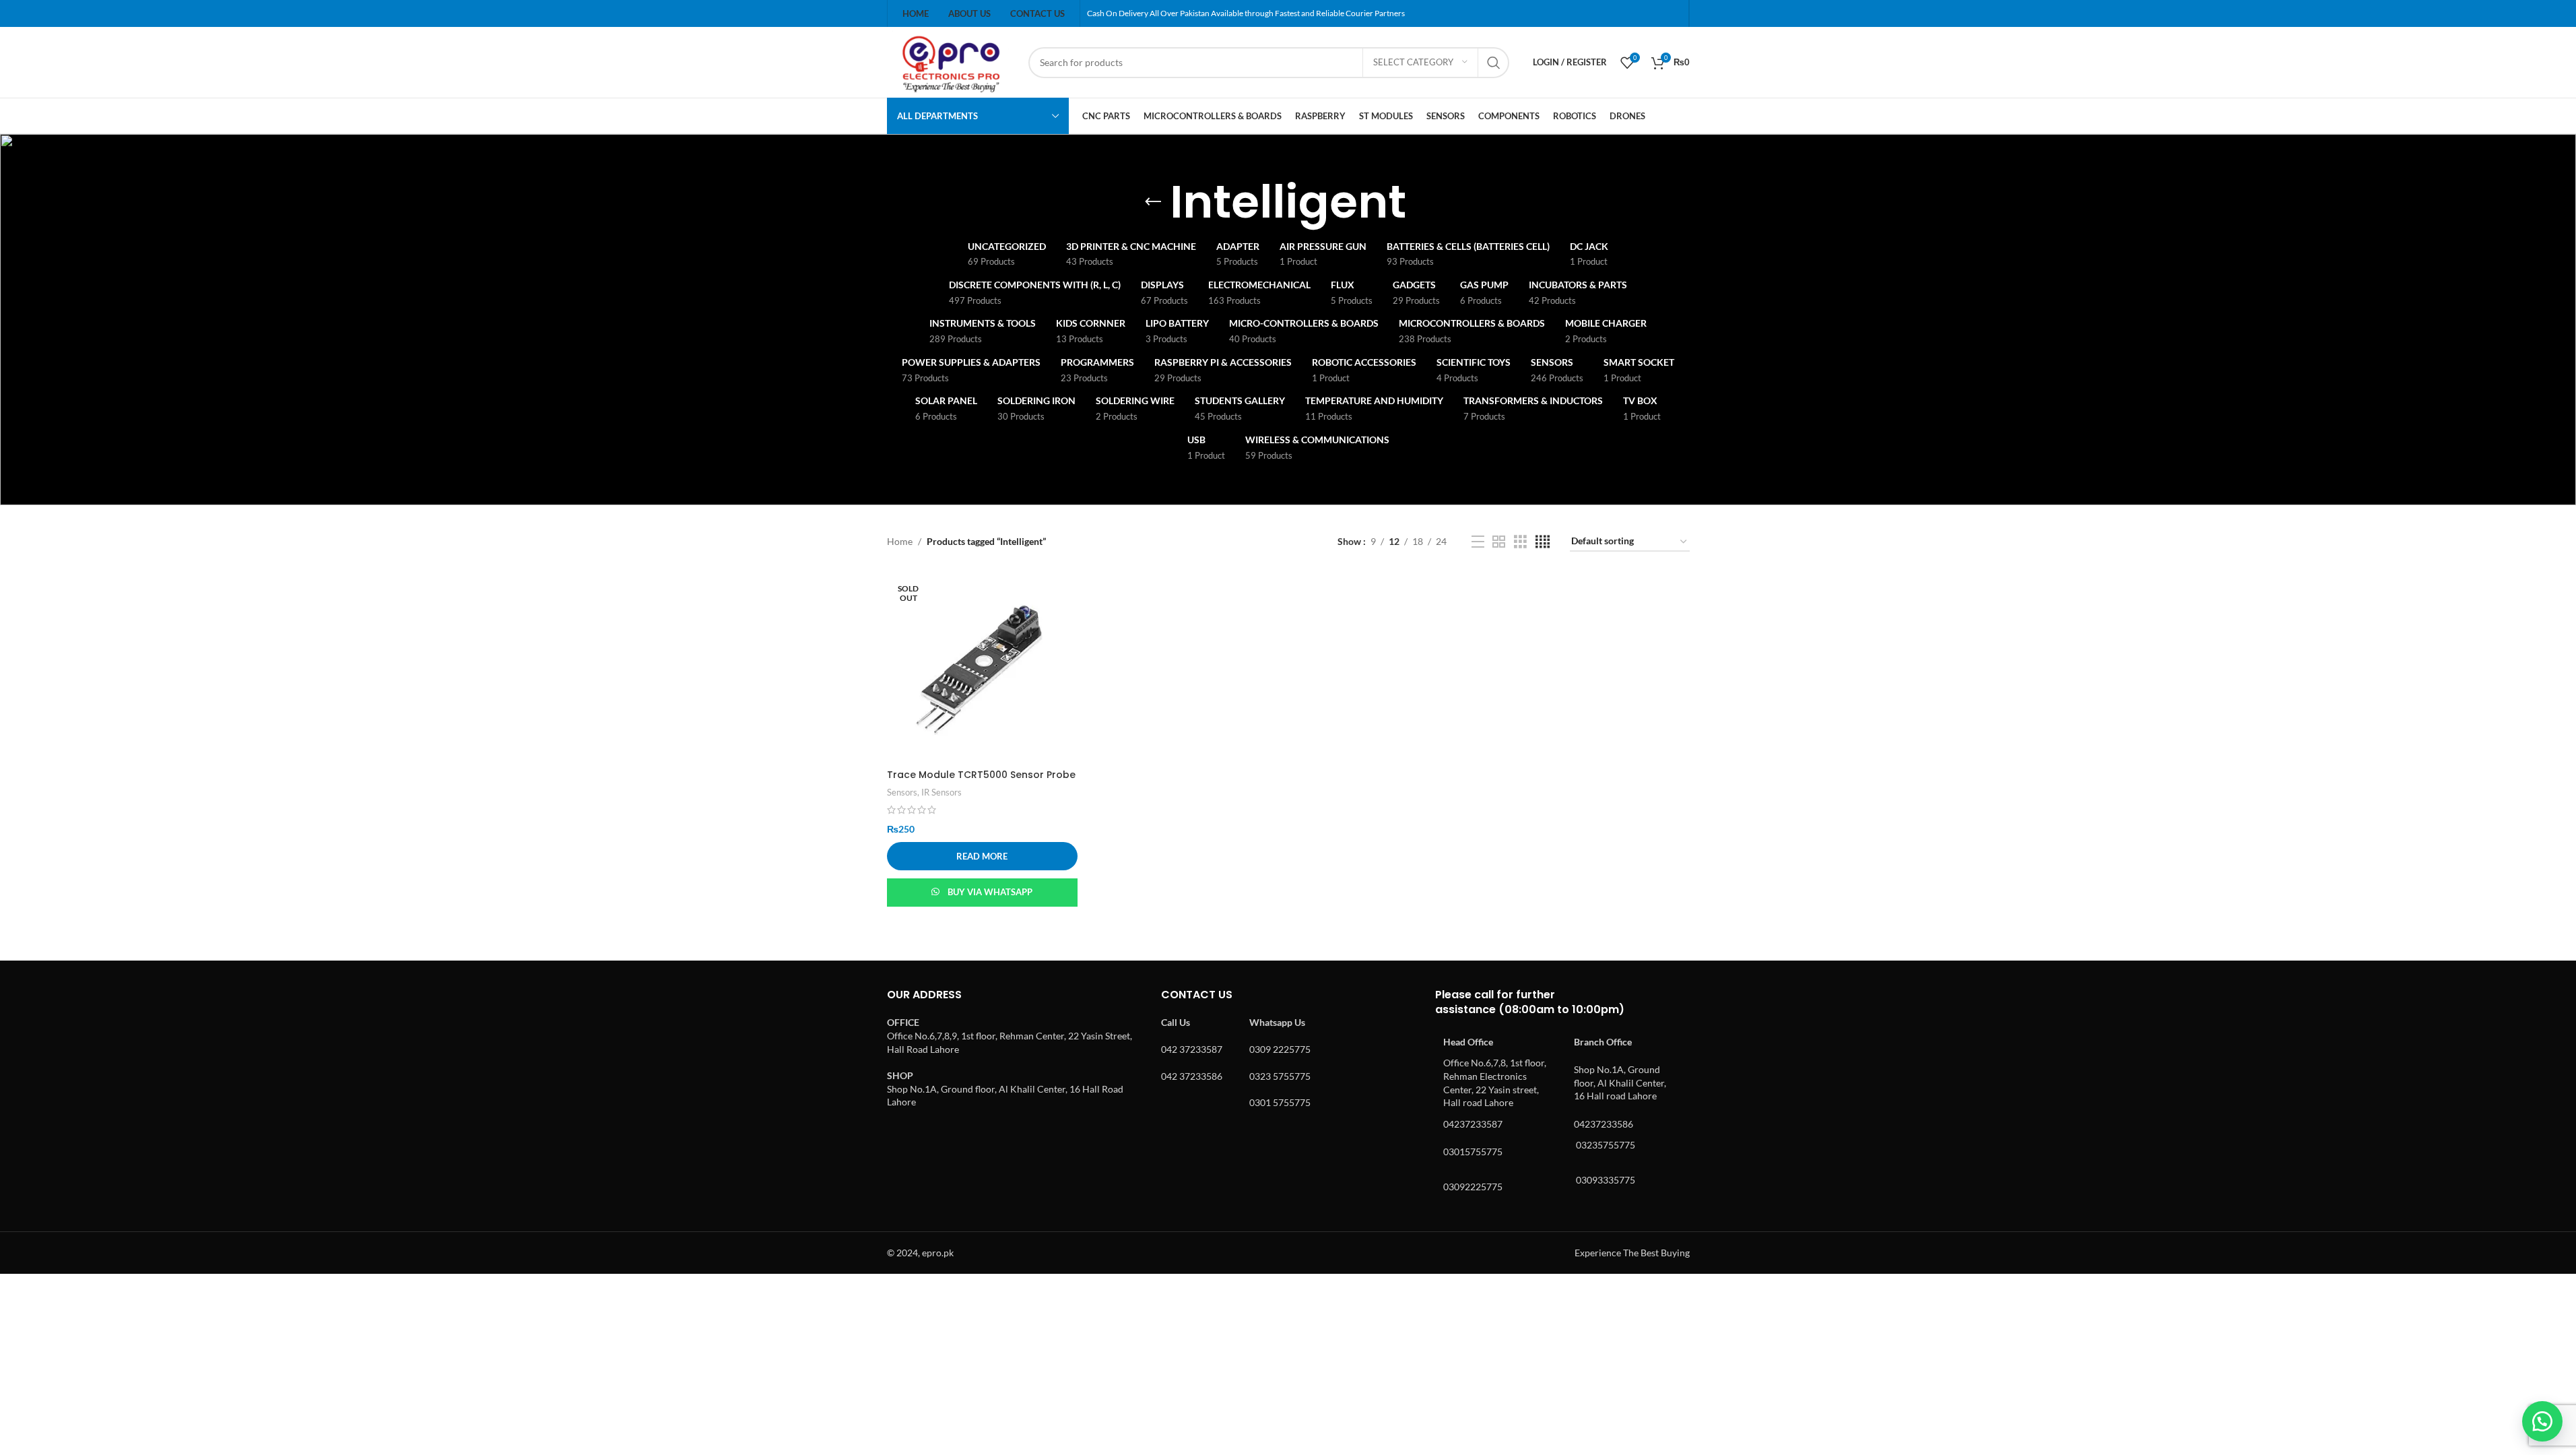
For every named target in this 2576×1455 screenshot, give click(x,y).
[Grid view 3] (1520, 542)
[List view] (1478, 542)
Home (900, 541)
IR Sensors (942, 792)
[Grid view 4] (1543, 542)
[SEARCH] (1494, 63)
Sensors (902, 792)
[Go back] (1153, 202)
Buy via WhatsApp (990, 892)
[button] (2542, 1421)
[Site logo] (951, 61)
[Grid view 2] (1499, 542)
